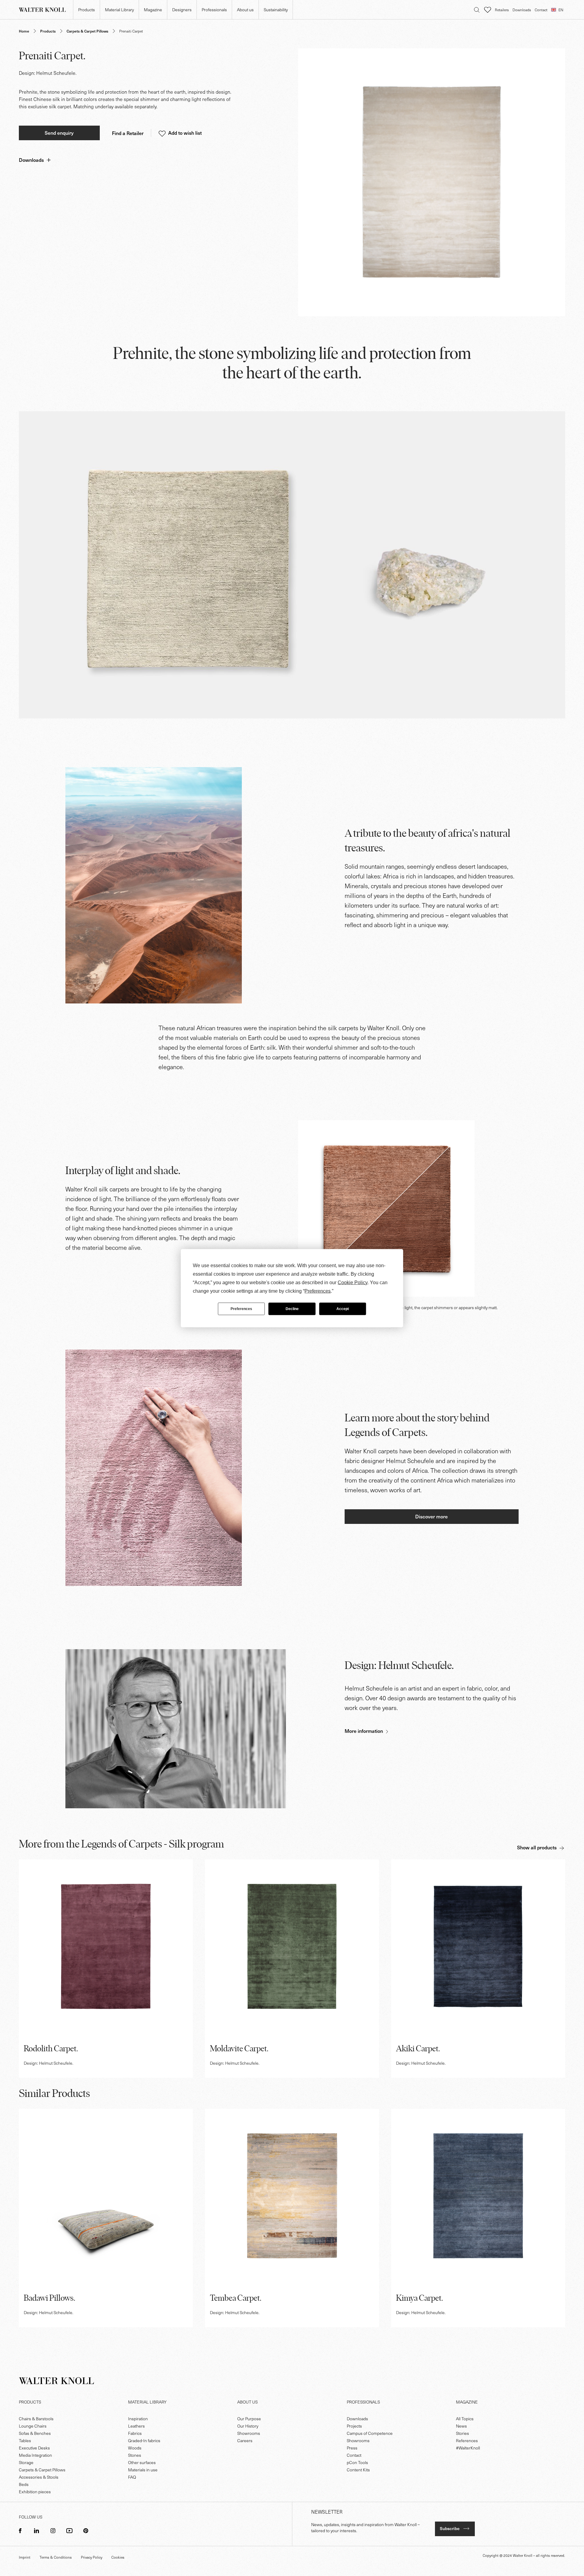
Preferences (241, 1309)
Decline (292, 1309)
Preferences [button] (318, 1291)
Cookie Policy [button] (353, 1282)
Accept (343, 1309)
